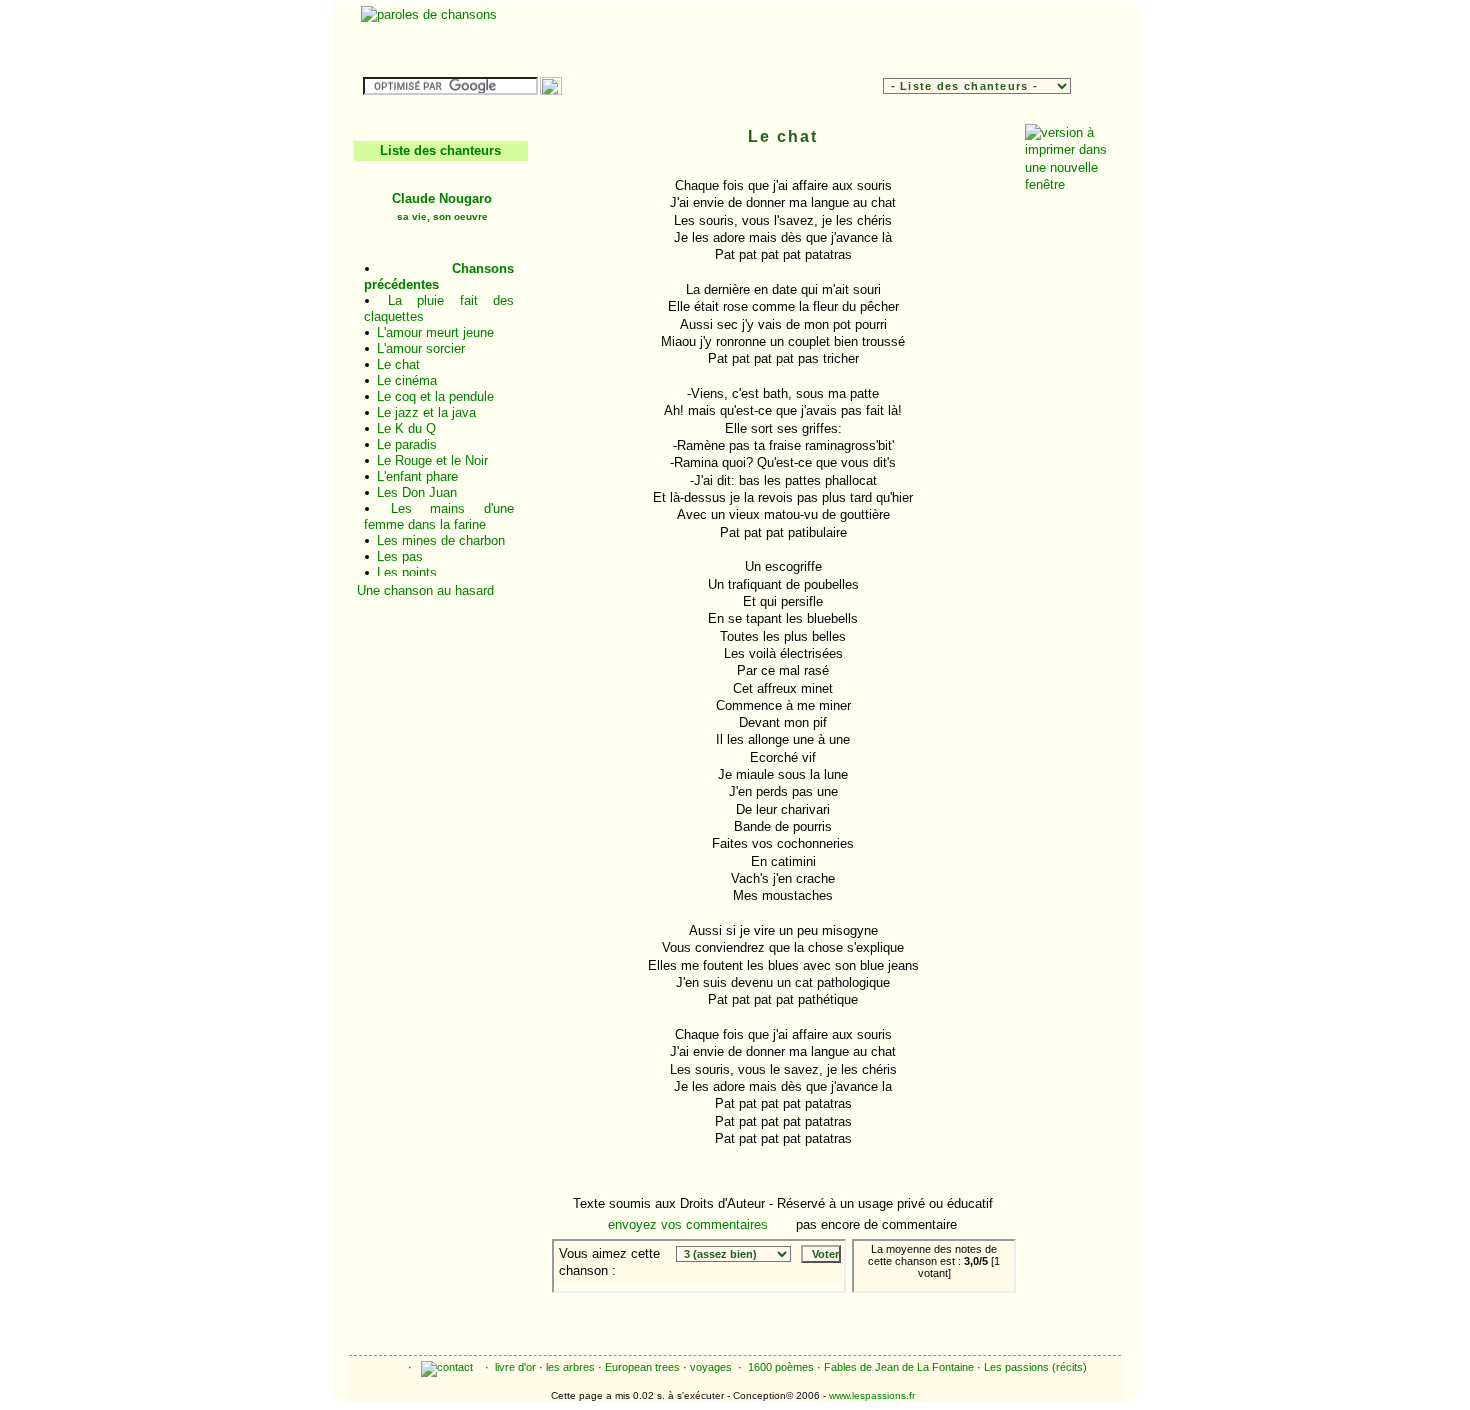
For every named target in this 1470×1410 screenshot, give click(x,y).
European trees (642, 1367)
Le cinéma (407, 380)
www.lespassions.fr (872, 1395)
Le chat (398, 364)
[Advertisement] (873, 36)
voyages (711, 1367)
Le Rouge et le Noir (432, 460)
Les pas (400, 556)
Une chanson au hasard (425, 590)
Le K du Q (406, 428)
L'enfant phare (417, 476)
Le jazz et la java (426, 412)
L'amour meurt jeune (435, 332)
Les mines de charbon (441, 540)
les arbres (570, 1367)
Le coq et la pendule (435, 396)
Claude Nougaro (442, 206)
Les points (407, 572)
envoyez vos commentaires (688, 1224)
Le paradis (407, 444)
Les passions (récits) (1035, 1367)
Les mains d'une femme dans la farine (439, 516)
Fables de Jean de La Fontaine (899, 1367)
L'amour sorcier (421, 348)
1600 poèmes (781, 1367)
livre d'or (515, 1367)
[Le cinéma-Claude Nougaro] (963, 1307)
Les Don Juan (417, 492)
